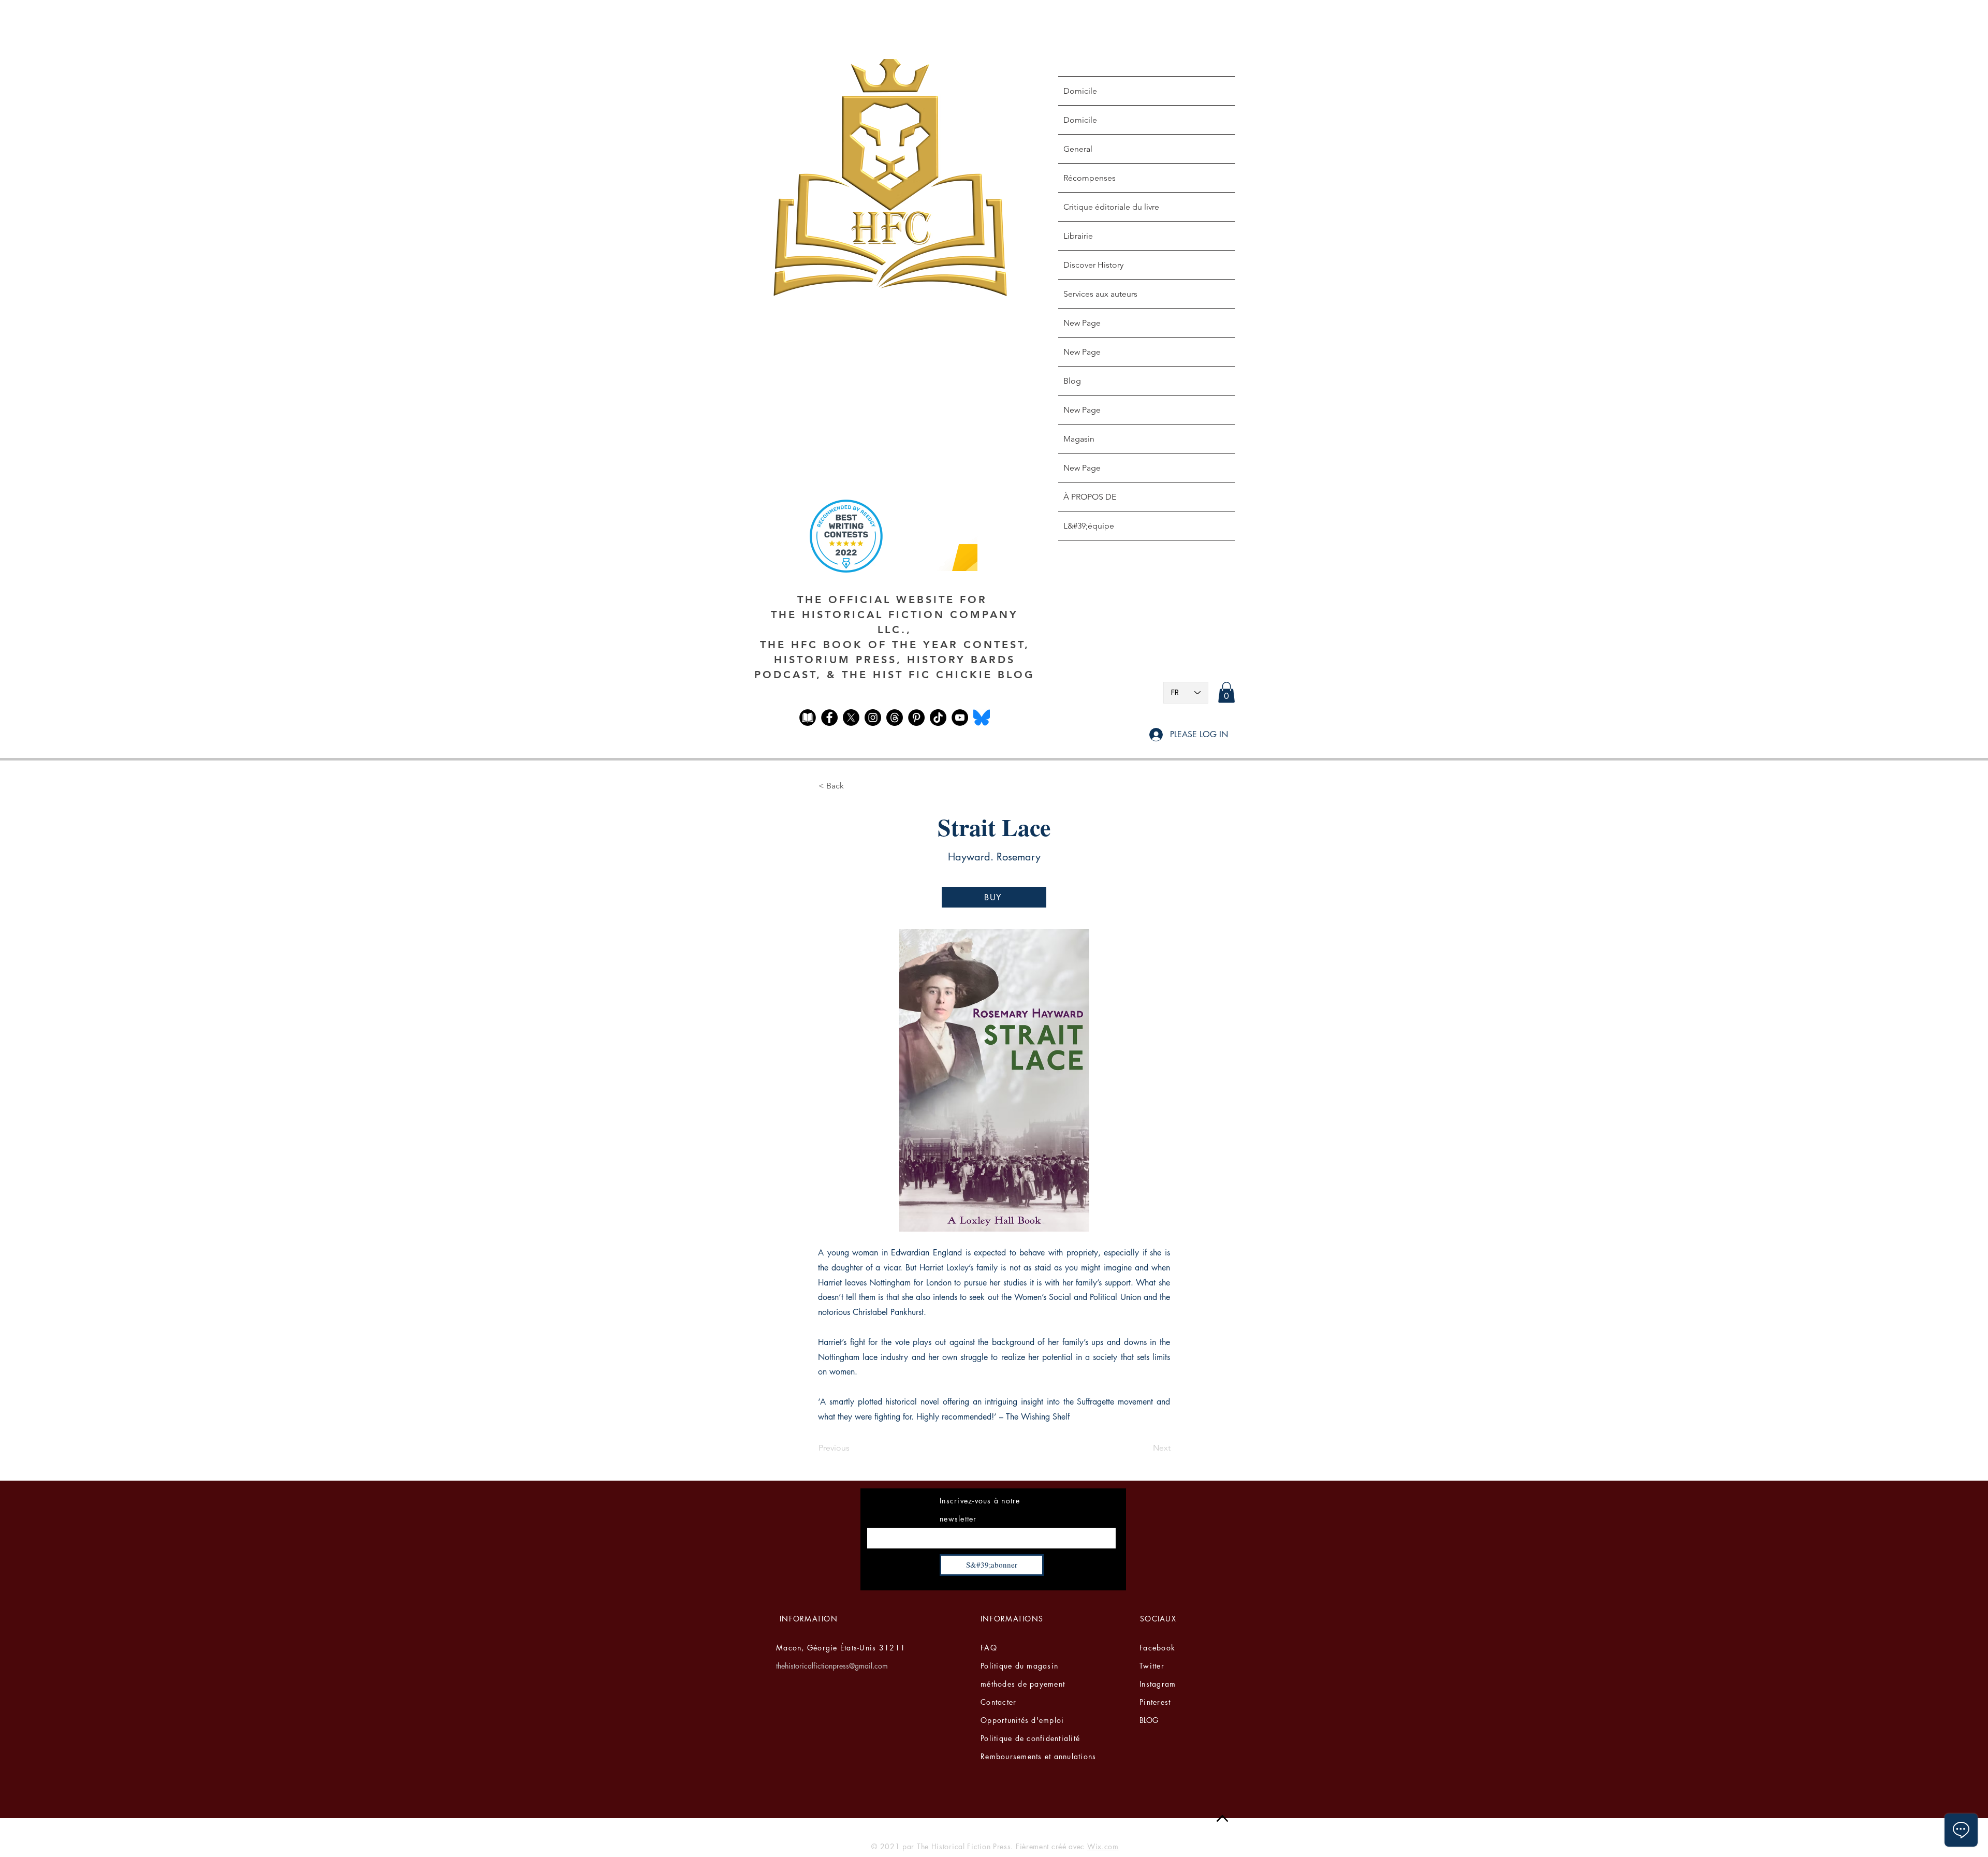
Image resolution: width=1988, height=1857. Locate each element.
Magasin (1079, 439)
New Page (1082, 323)
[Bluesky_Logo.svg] (982, 718)
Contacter (998, 1702)
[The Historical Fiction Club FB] (808, 718)
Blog (1072, 381)
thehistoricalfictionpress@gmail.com (832, 1666)
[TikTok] (938, 718)
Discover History (1093, 265)
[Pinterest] (916, 718)
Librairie (1078, 236)
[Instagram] (873, 718)
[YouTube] (960, 718)
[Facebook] (829, 718)
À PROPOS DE (1090, 497)
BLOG (1149, 1720)
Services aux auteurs (1100, 294)
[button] (1226, 692)
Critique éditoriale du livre (1111, 207)
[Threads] (895, 718)
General (1078, 149)
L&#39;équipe (1089, 526)
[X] (851, 718)
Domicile (1080, 91)
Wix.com (1103, 1846)
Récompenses (1090, 178)
